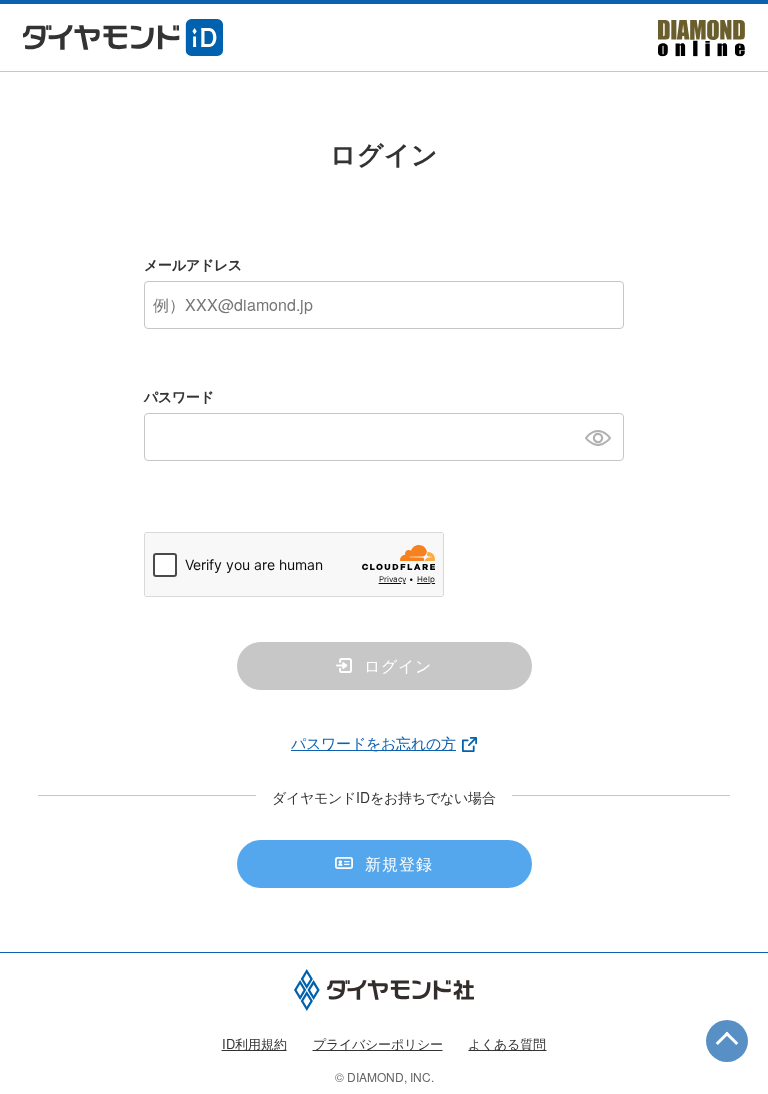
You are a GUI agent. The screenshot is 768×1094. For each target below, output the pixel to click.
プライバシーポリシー (378, 1043)
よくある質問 (507, 1043)
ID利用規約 (254, 1043)
